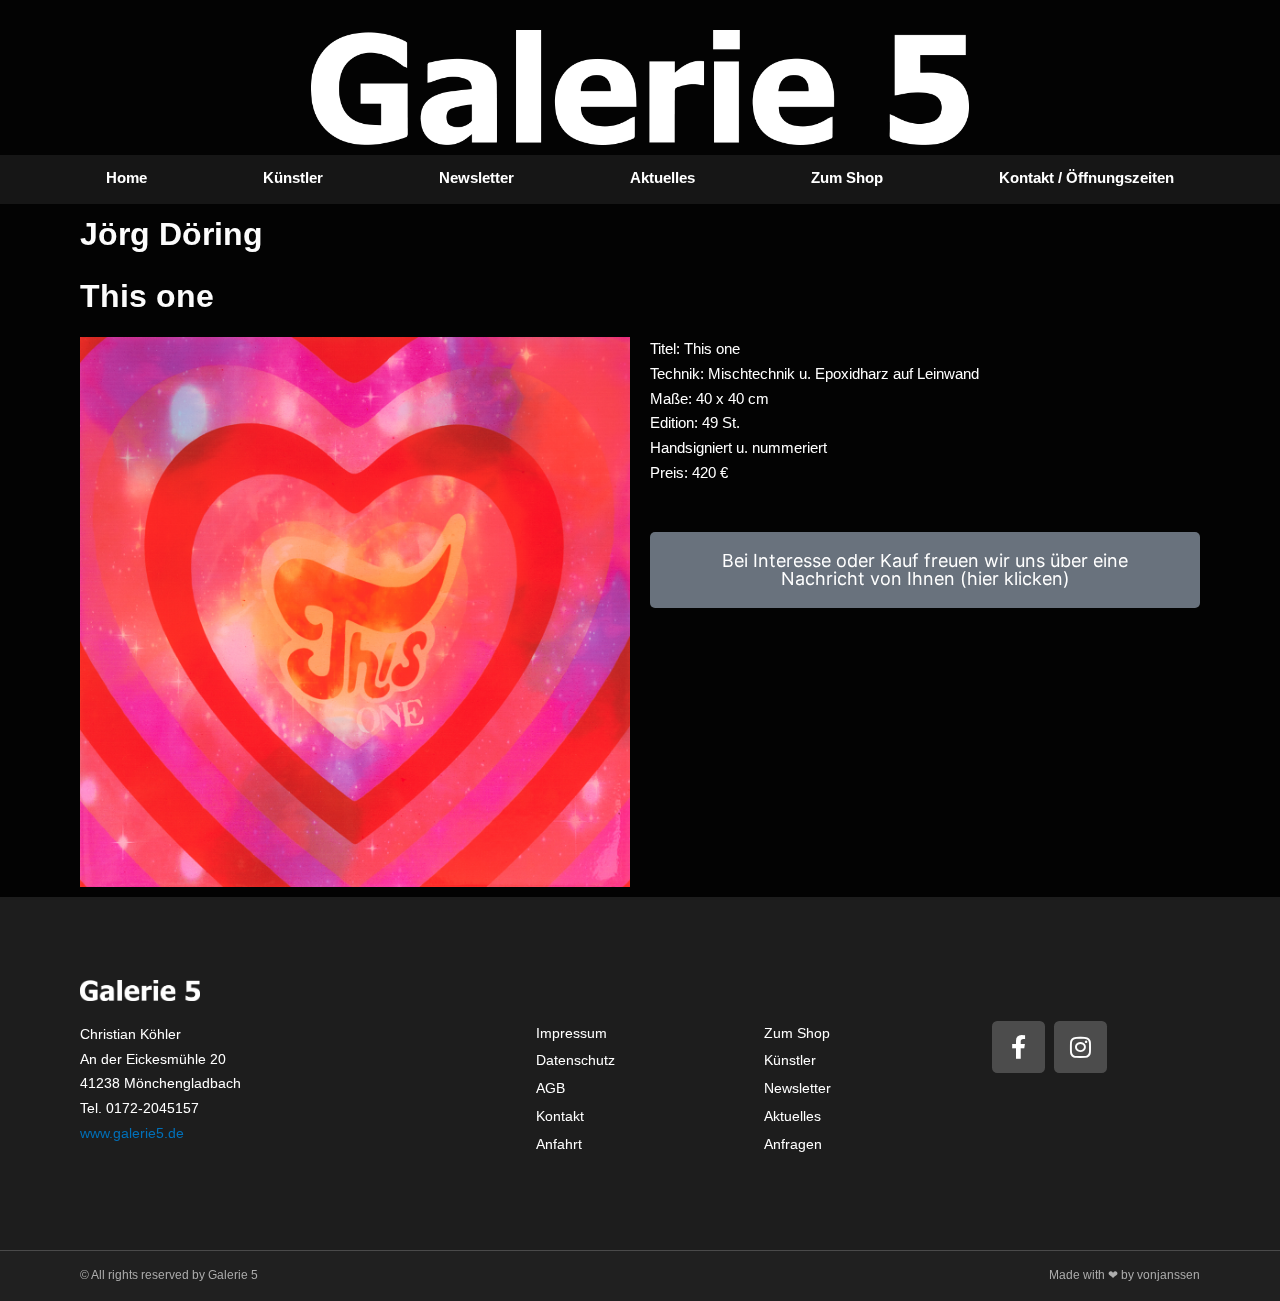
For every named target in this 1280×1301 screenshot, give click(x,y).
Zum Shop (847, 177)
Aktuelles (662, 177)
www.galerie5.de (132, 1133)
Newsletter (476, 177)
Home (126, 177)
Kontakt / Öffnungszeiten (1086, 177)
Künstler (293, 177)
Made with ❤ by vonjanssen (1124, 1275)
